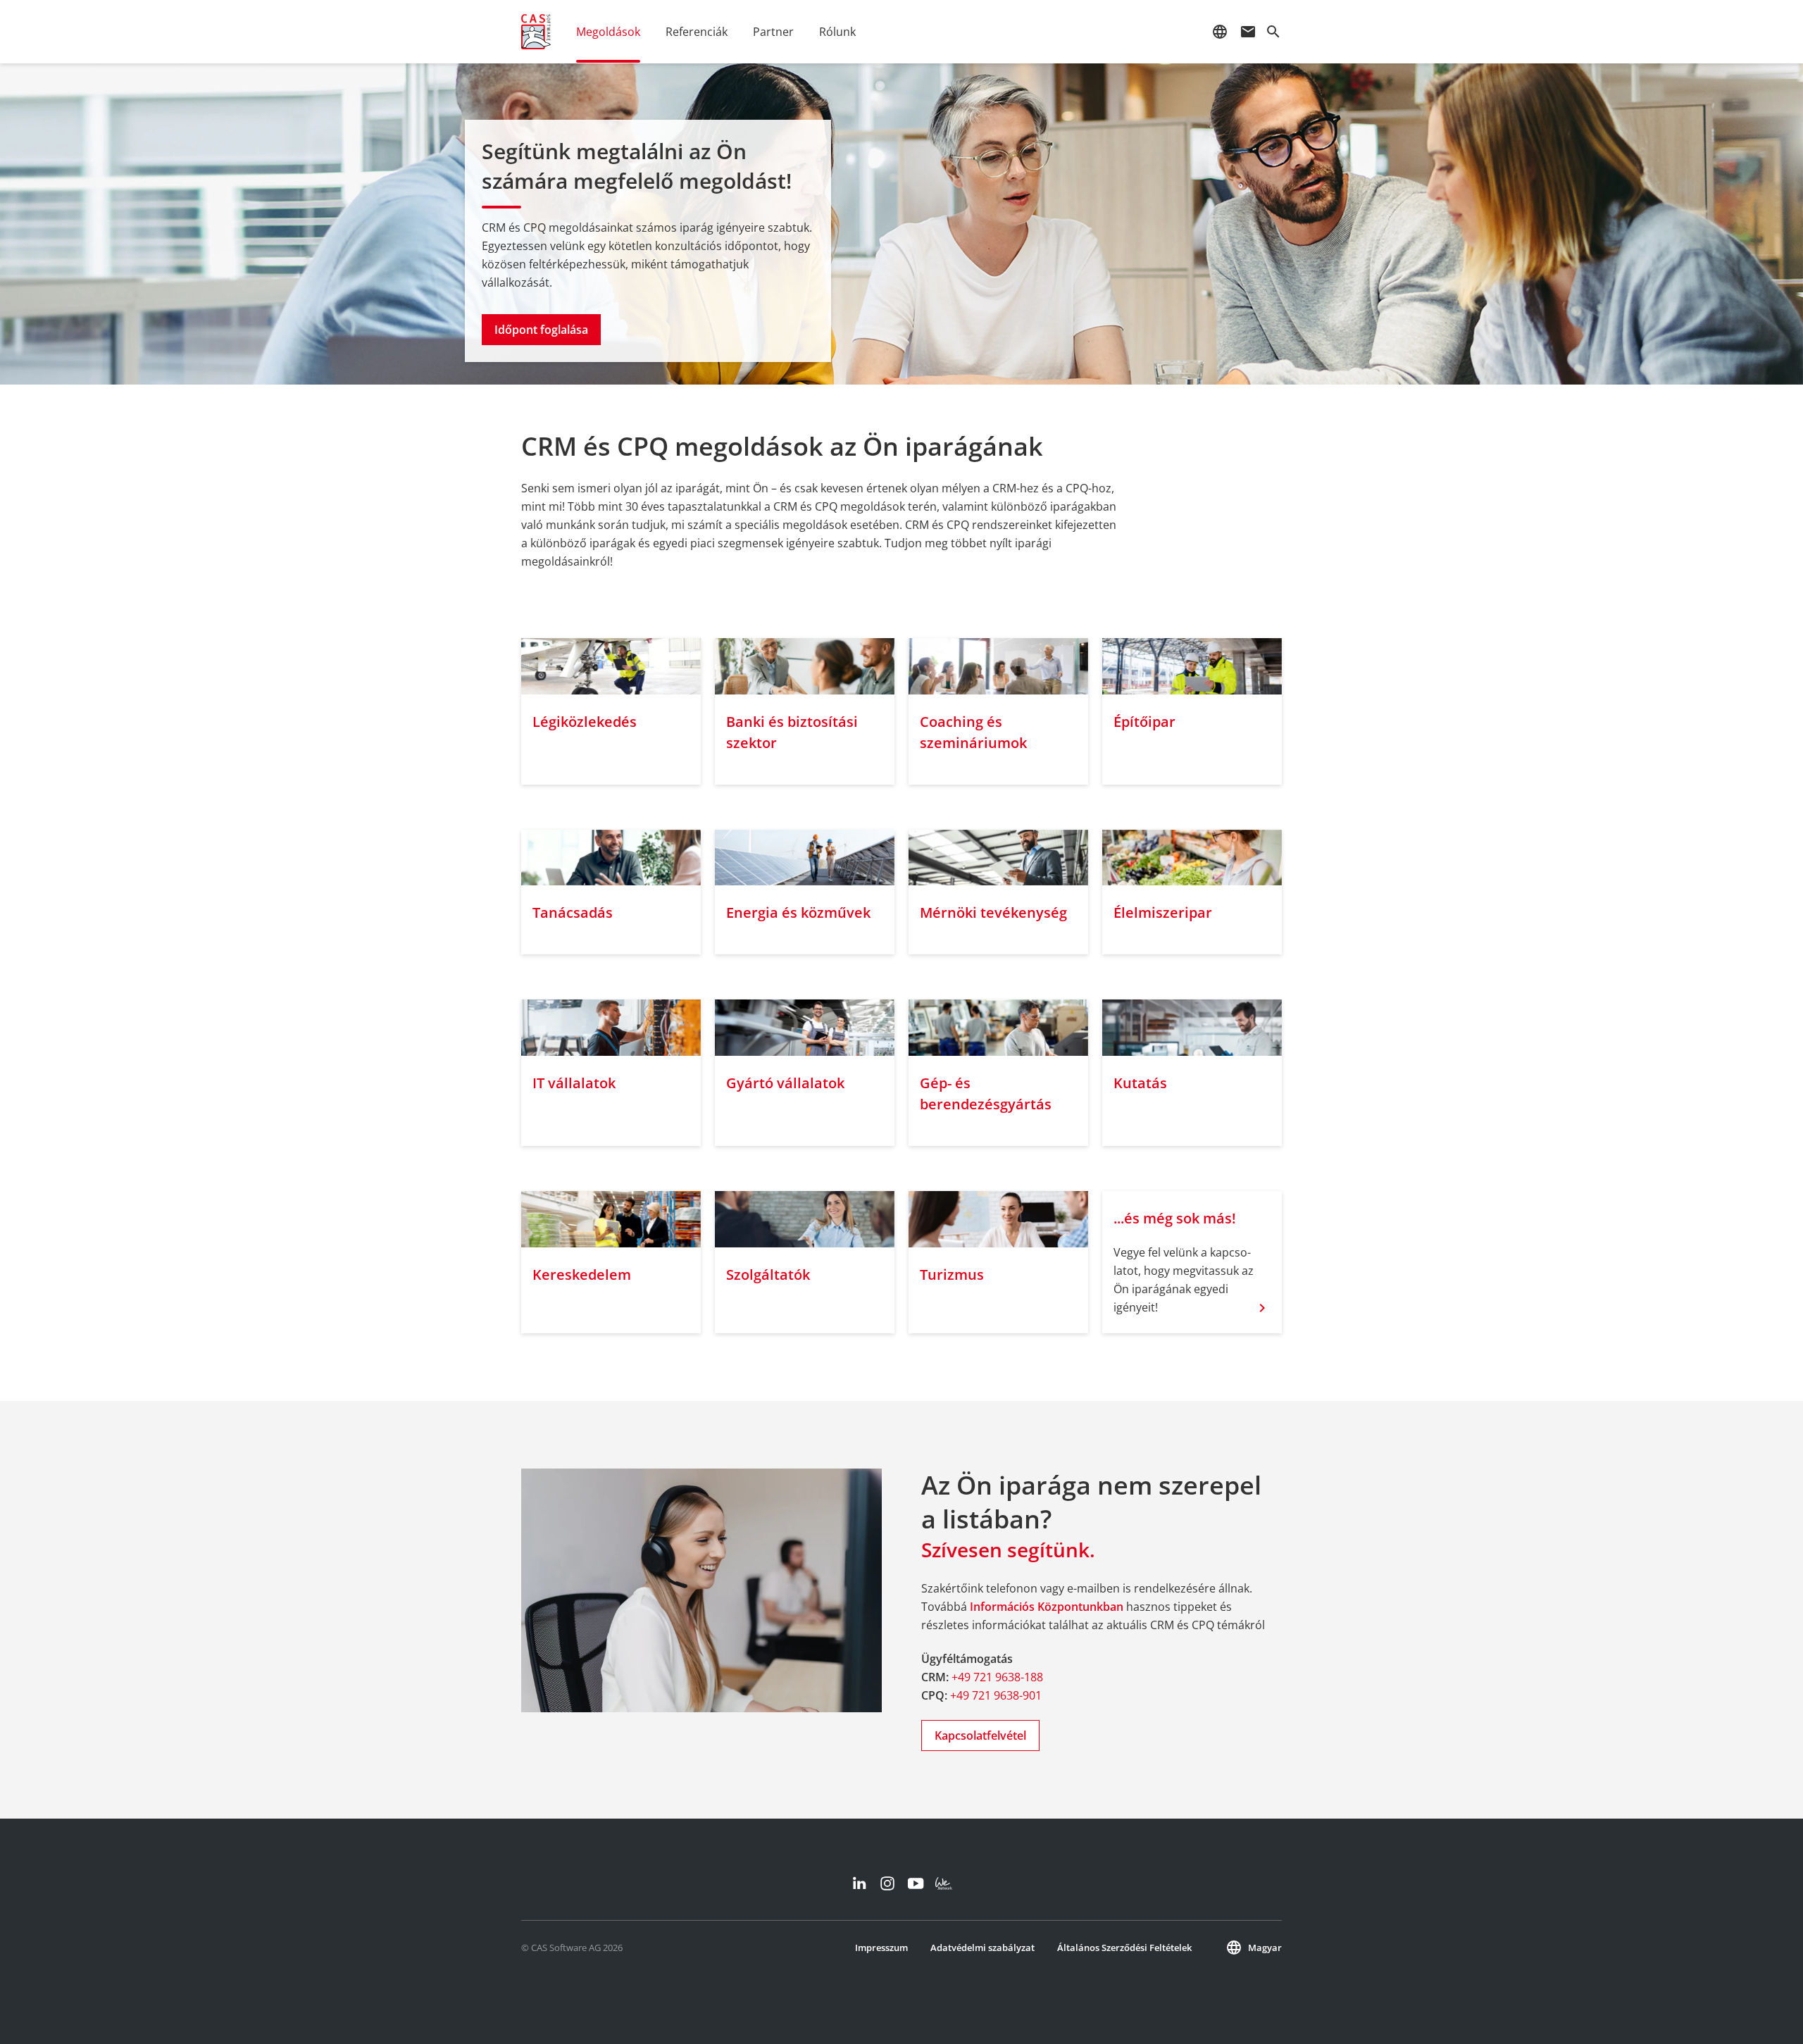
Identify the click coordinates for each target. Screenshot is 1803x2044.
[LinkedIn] (859, 1883)
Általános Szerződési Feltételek (1124, 1948)
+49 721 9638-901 (996, 1695)
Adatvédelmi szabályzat (982, 1948)
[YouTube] (916, 1883)
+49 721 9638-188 (997, 1677)
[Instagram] (887, 1883)
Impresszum (881, 1948)
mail (1248, 32)
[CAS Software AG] (536, 32)
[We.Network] (944, 1883)
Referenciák (697, 32)
